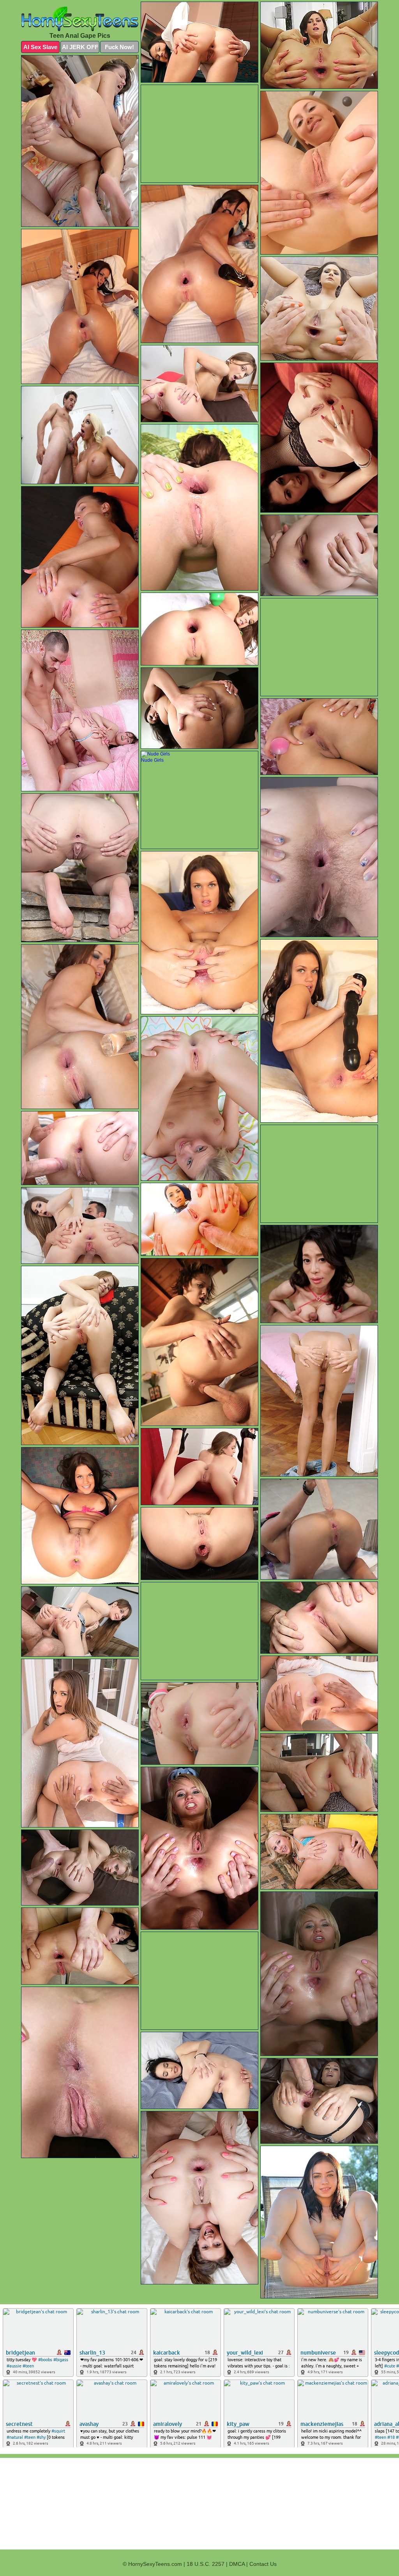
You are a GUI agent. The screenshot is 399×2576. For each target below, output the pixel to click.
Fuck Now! (119, 47)
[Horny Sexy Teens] (80, 19)
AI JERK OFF (80, 47)
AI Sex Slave (40, 47)
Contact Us (263, 2564)
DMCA (237, 2564)
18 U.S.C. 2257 (206, 2564)
